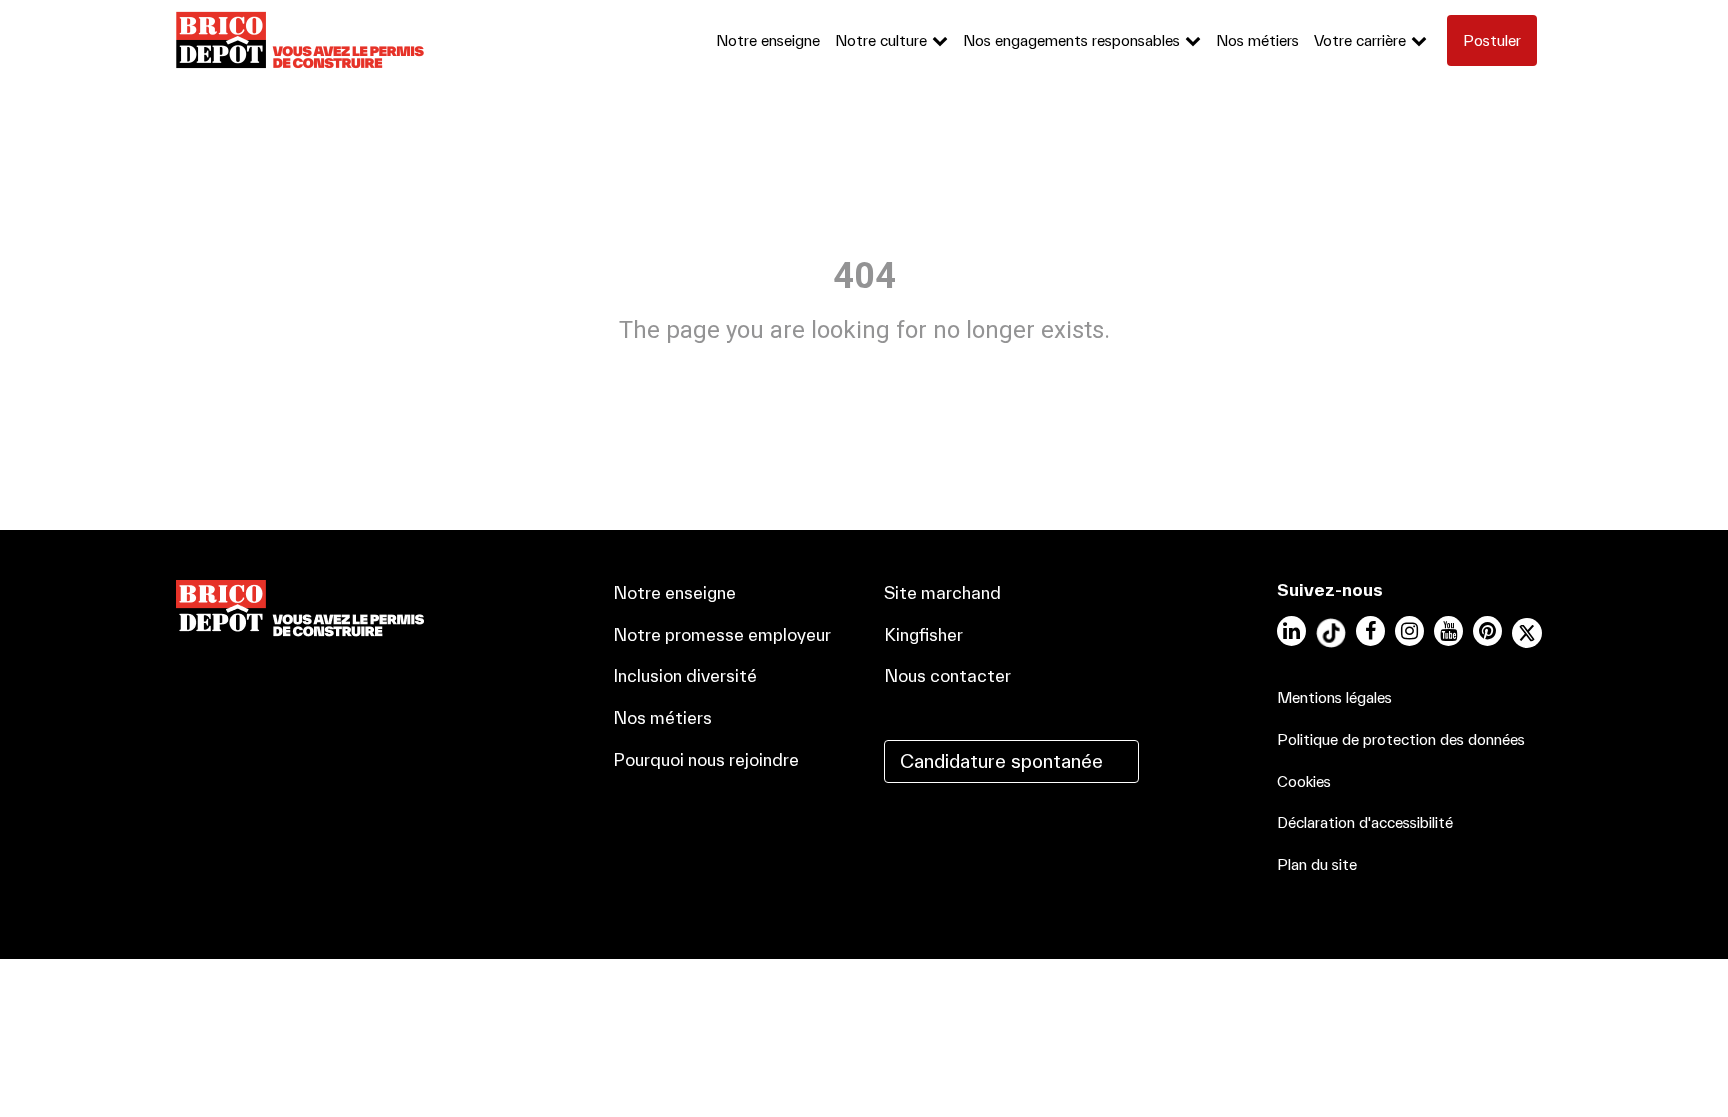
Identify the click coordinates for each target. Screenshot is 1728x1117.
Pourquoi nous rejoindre (706, 759)
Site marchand (942, 592)
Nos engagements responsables (1071, 40)
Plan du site (1317, 864)
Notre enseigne (768, 40)
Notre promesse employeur (722, 634)
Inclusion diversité (685, 675)
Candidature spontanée (1001, 761)
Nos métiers (1257, 40)
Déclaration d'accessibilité (1365, 822)
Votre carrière (1360, 40)
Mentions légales (1334, 697)
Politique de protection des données (1401, 739)
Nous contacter (947, 675)
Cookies (1304, 781)
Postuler (1492, 40)
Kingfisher (923, 634)
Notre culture (881, 40)
